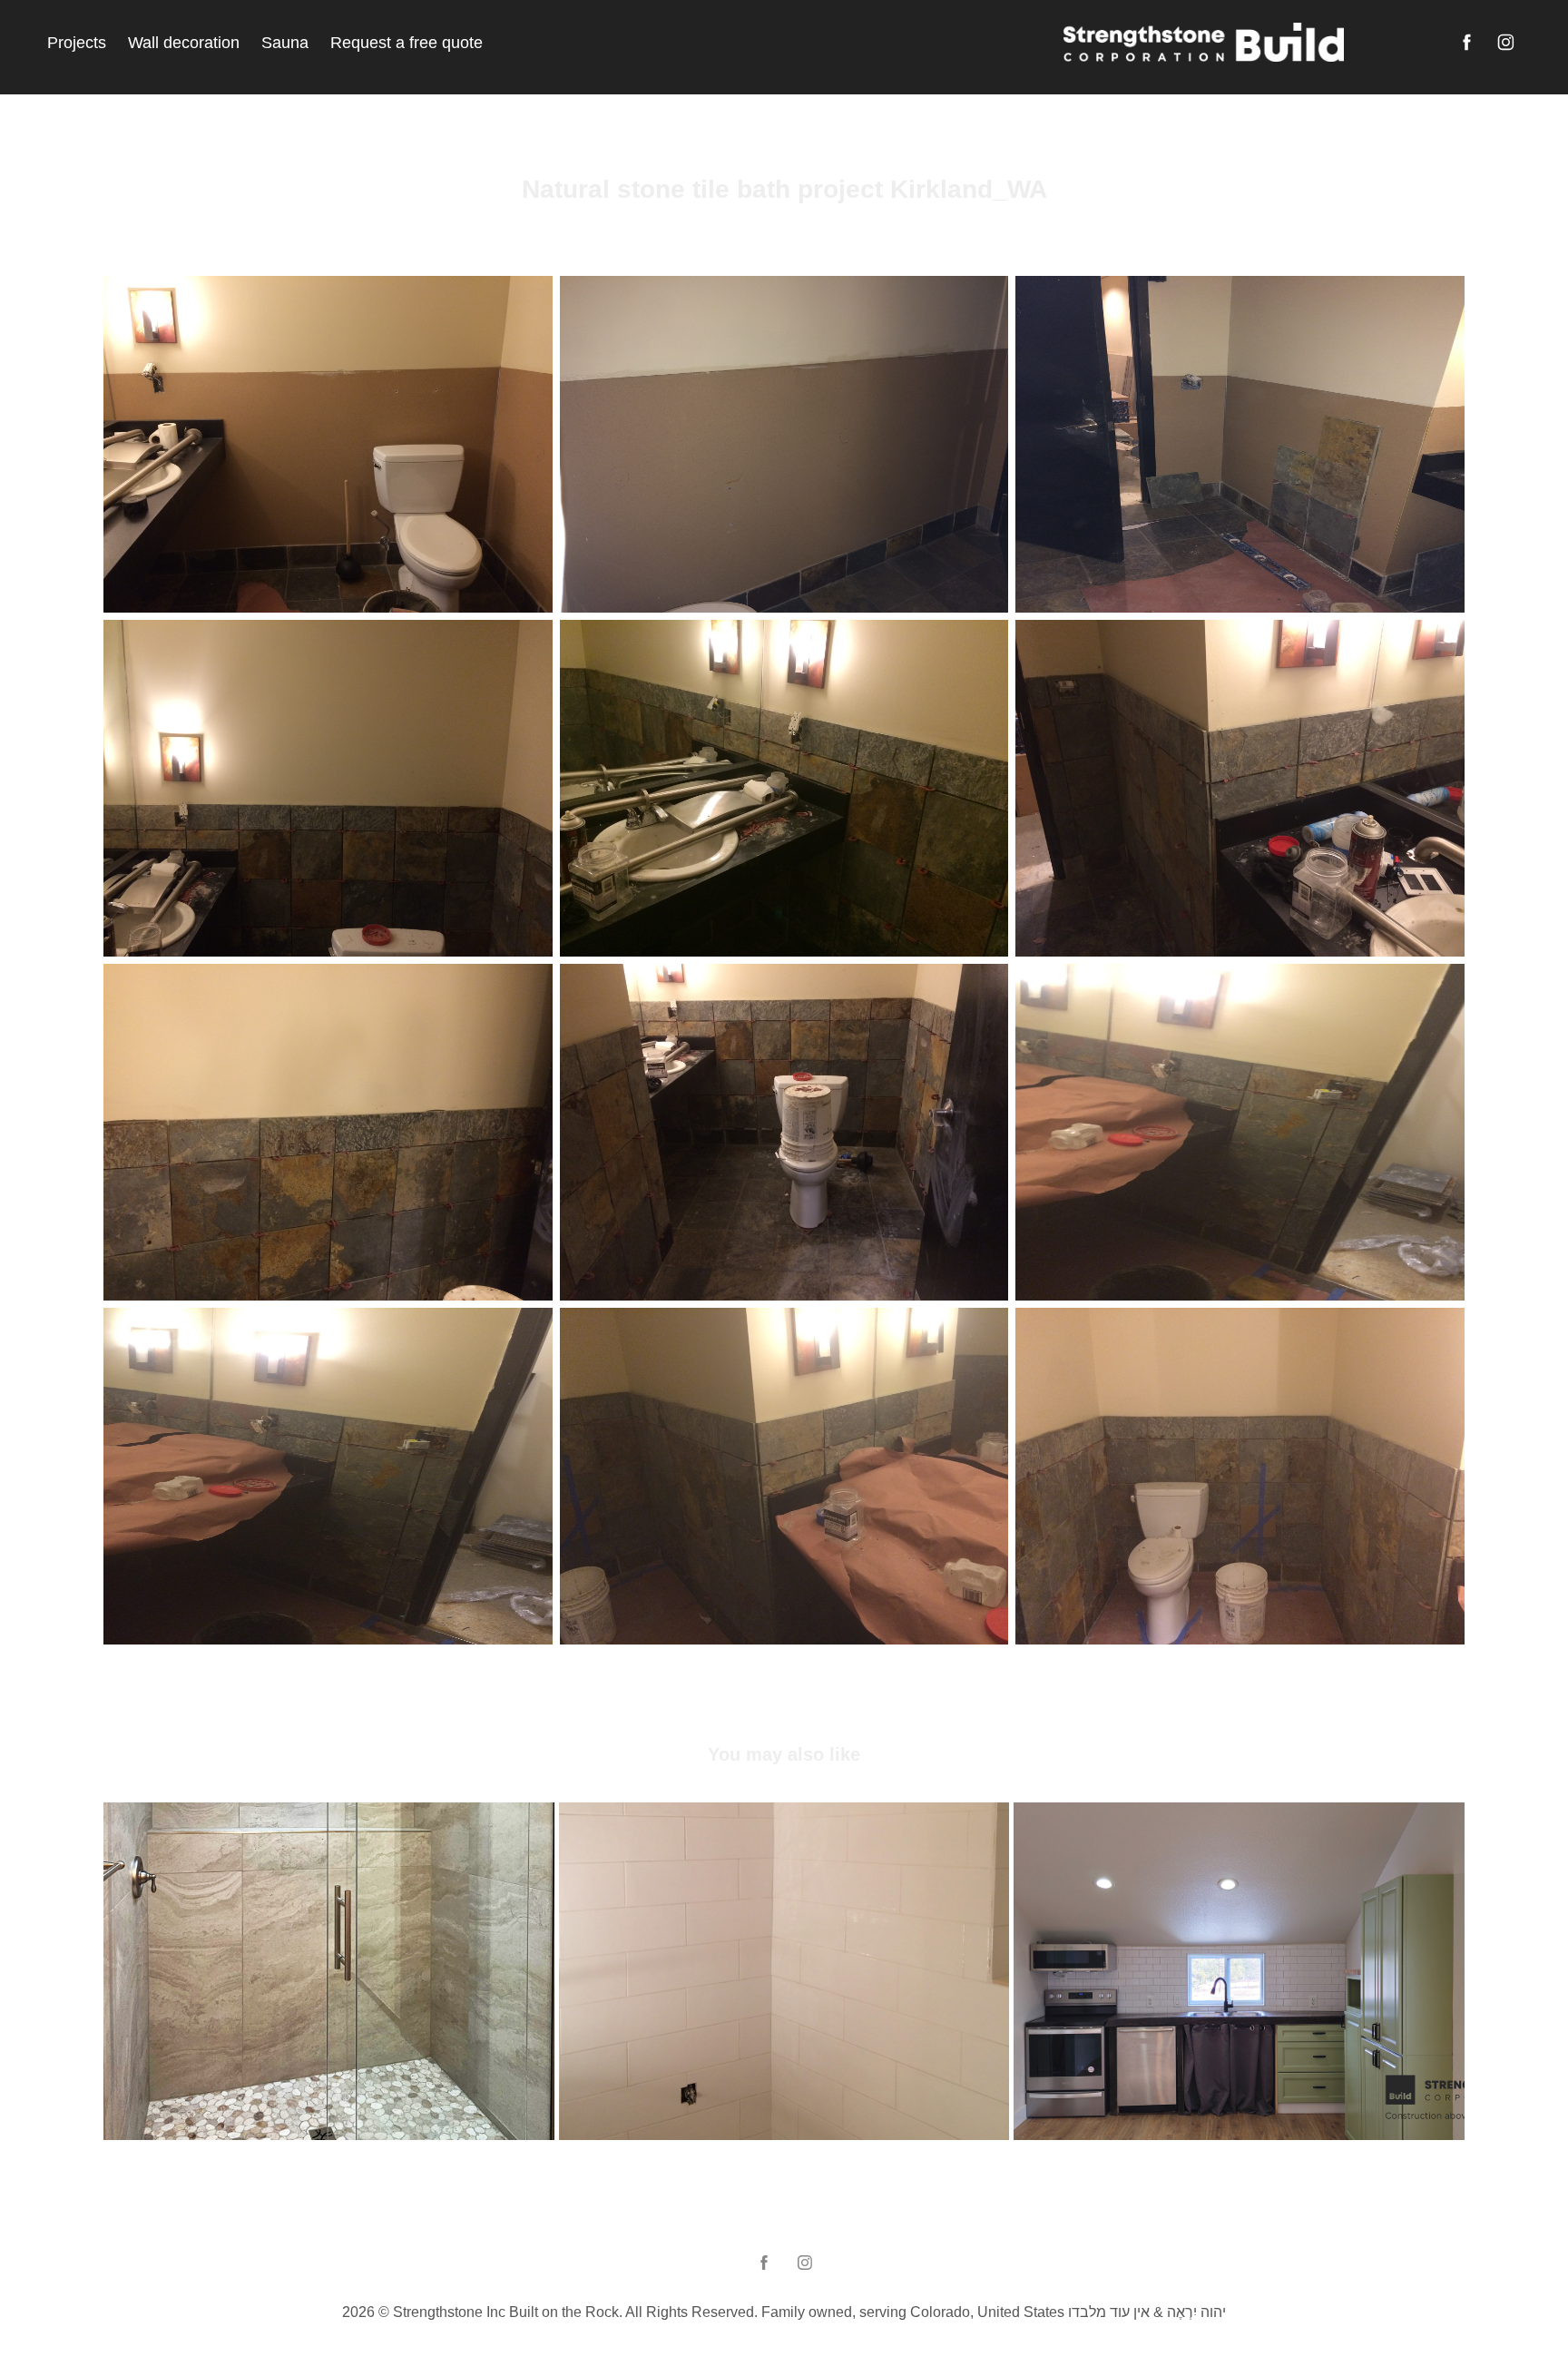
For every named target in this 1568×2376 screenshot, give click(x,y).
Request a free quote (407, 43)
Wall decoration (184, 43)
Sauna (285, 43)
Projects (77, 43)
